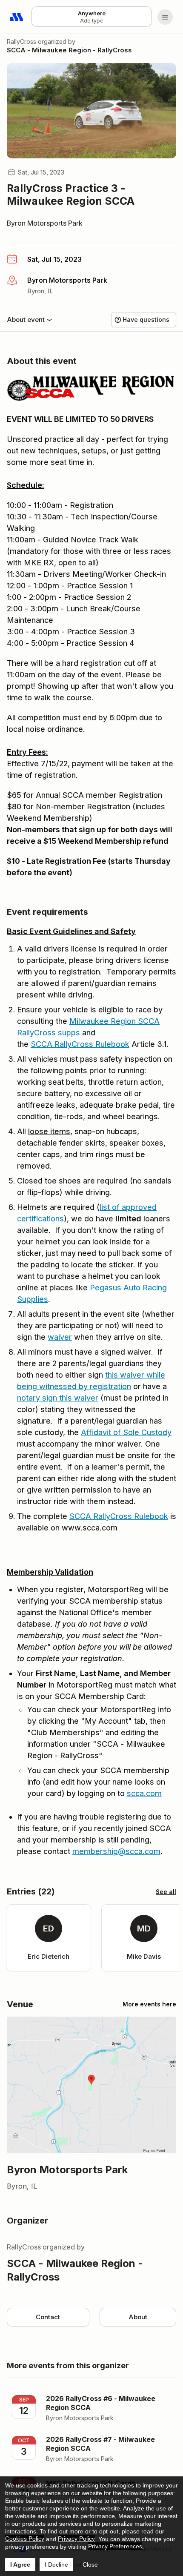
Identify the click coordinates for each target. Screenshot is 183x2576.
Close (90, 2565)
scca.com (144, 1793)
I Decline (56, 2565)
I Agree (20, 2565)
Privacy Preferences (115, 2546)
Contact (48, 2317)
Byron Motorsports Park (45, 223)
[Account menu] (165, 17)
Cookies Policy (25, 2539)
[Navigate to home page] (17, 17)
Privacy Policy (76, 2539)
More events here (149, 2004)
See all (166, 1892)
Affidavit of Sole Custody (126, 1432)
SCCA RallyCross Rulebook (80, 1044)
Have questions (146, 319)
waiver (60, 1337)
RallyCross (21, 42)
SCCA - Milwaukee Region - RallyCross (69, 50)
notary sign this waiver (58, 1398)
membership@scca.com (116, 1851)
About (138, 2317)
